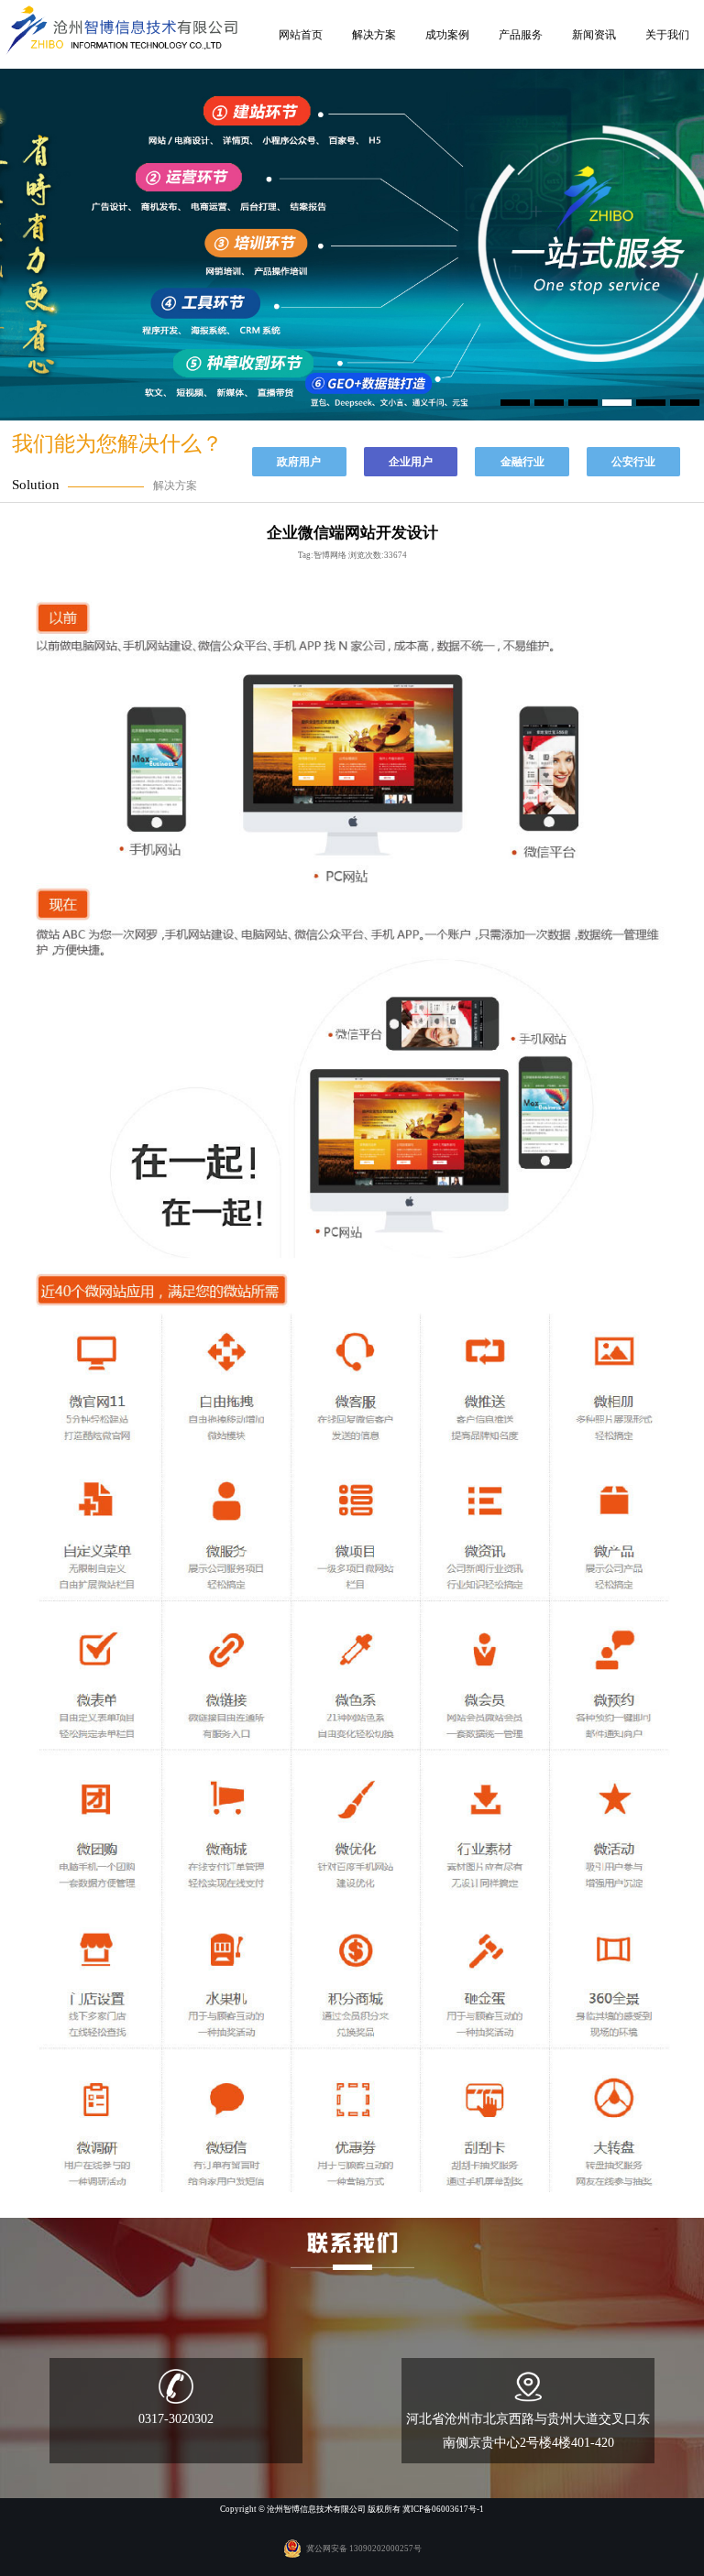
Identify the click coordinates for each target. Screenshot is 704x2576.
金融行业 (522, 462)
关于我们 (667, 35)
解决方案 (374, 35)
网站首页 (301, 35)
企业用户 (411, 462)
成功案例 (447, 35)
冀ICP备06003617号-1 (443, 2509)
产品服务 (521, 35)
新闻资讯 (594, 35)
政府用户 (299, 462)
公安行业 (633, 462)
